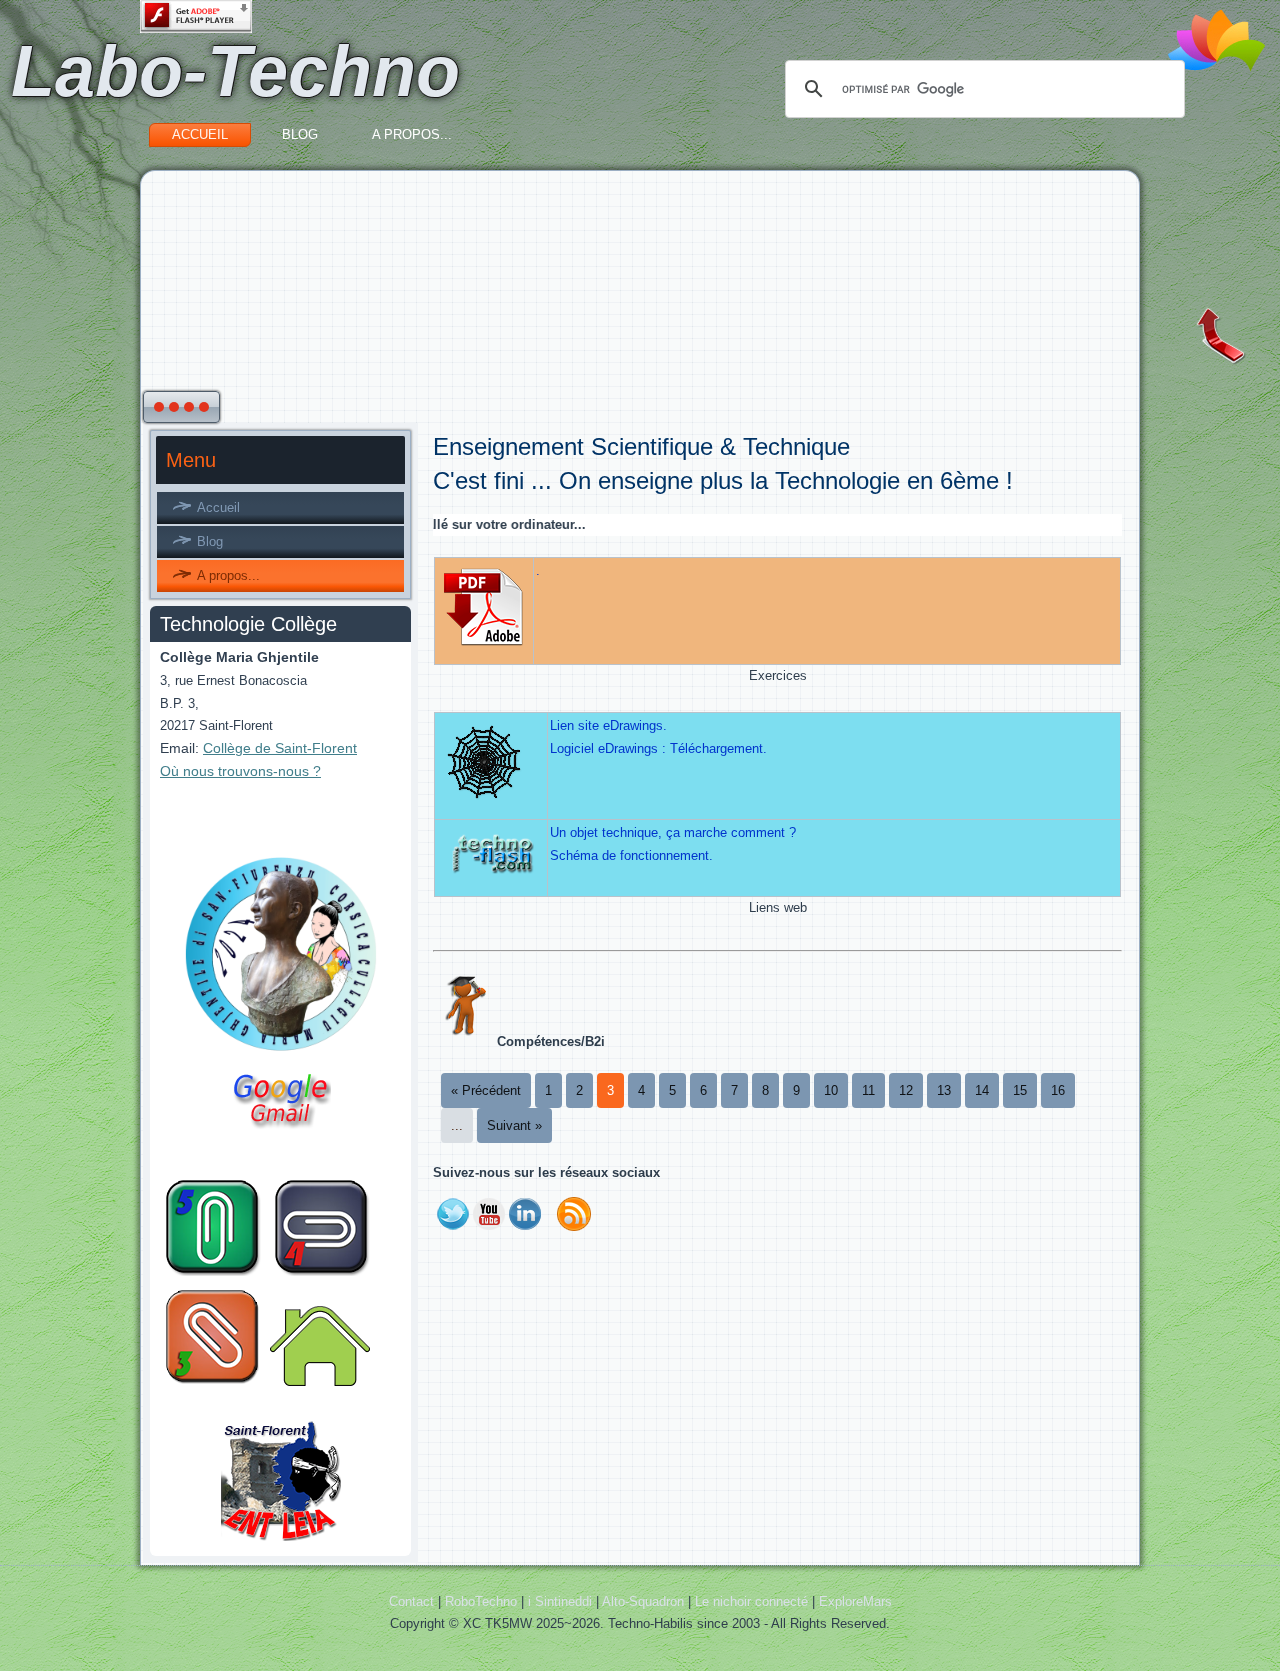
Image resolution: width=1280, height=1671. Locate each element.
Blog (300, 134)
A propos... (412, 134)
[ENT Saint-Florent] (281, 1538)
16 (1058, 1090)
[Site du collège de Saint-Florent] (281, 1051)
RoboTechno (481, 1601)
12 (906, 1090)
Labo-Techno (235, 71)
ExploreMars (855, 1601)
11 (868, 1090)
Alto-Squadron (643, 1601)
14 (982, 1090)
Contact (411, 1601)
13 (944, 1090)
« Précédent (486, 1090)
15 (1020, 1090)
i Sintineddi (560, 1601)
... (457, 1125)
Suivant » (514, 1125)
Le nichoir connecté (751, 1601)
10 (831, 1090)
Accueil (200, 134)
